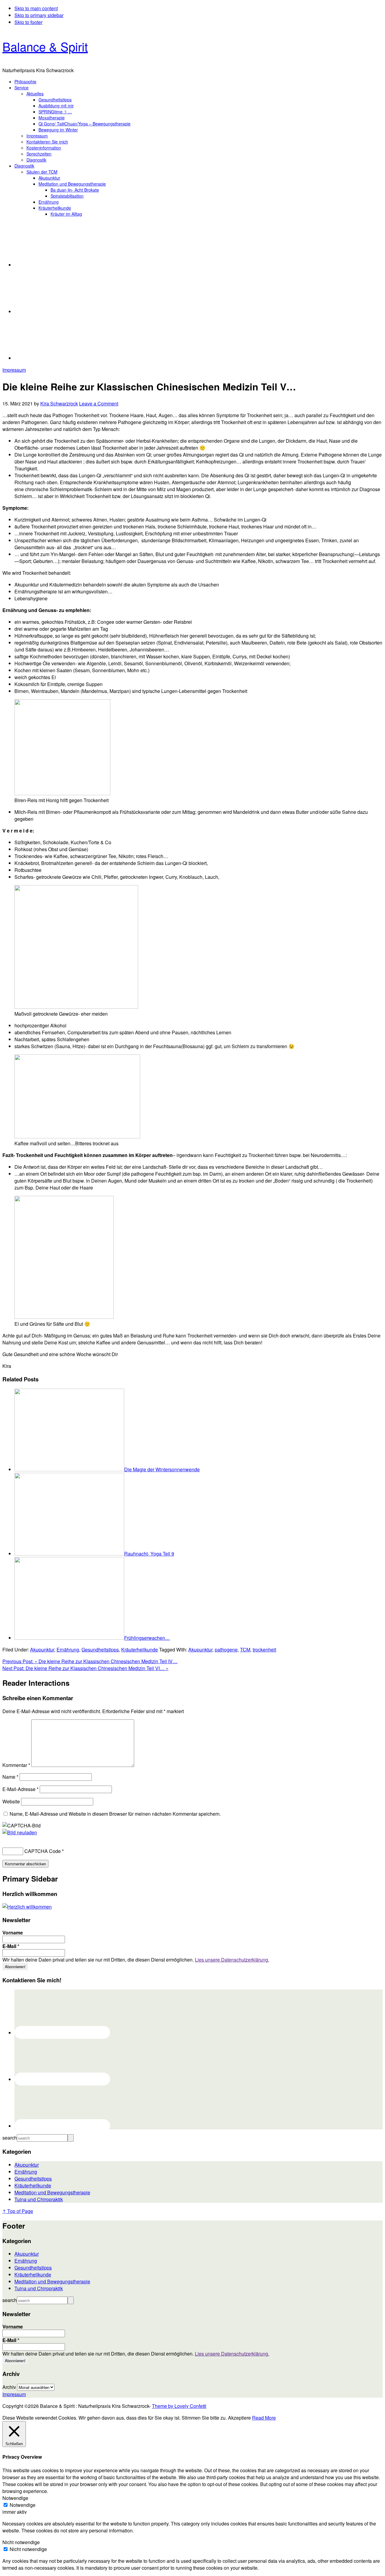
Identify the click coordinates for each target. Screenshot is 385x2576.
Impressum (14, 370)
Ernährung (68, 1650)
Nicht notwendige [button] (21, 2542)
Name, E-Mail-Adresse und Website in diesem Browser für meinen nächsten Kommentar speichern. (115, 1814)
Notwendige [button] (15, 2498)
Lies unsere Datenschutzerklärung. (232, 1960)
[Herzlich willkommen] (27, 1907)
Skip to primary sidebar (39, 15)
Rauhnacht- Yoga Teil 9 (149, 1554)
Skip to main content (36, 8)
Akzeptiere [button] (239, 2418)
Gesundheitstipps (100, 1650)
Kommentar (16, 1765)
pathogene (226, 1650)
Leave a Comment (99, 403)
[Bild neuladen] (20, 1832)
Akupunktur (42, 1650)
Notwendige (23, 2505)
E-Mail (11, 1946)
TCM (245, 1650)
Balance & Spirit (45, 46)
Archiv (9, 2387)
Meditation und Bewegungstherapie (52, 2192)
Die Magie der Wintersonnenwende (162, 1469)
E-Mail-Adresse (20, 1789)
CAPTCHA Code (43, 1851)
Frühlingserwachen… (147, 1638)
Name (10, 1777)
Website (11, 1801)
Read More (264, 2418)
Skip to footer (28, 22)
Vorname (13, 1933)
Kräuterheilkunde (140, 1650)
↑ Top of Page (18, 2211)
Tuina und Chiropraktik (39, 2199)
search (10, 2138)
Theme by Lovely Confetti (179, 2406)
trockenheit (264, 1650)
